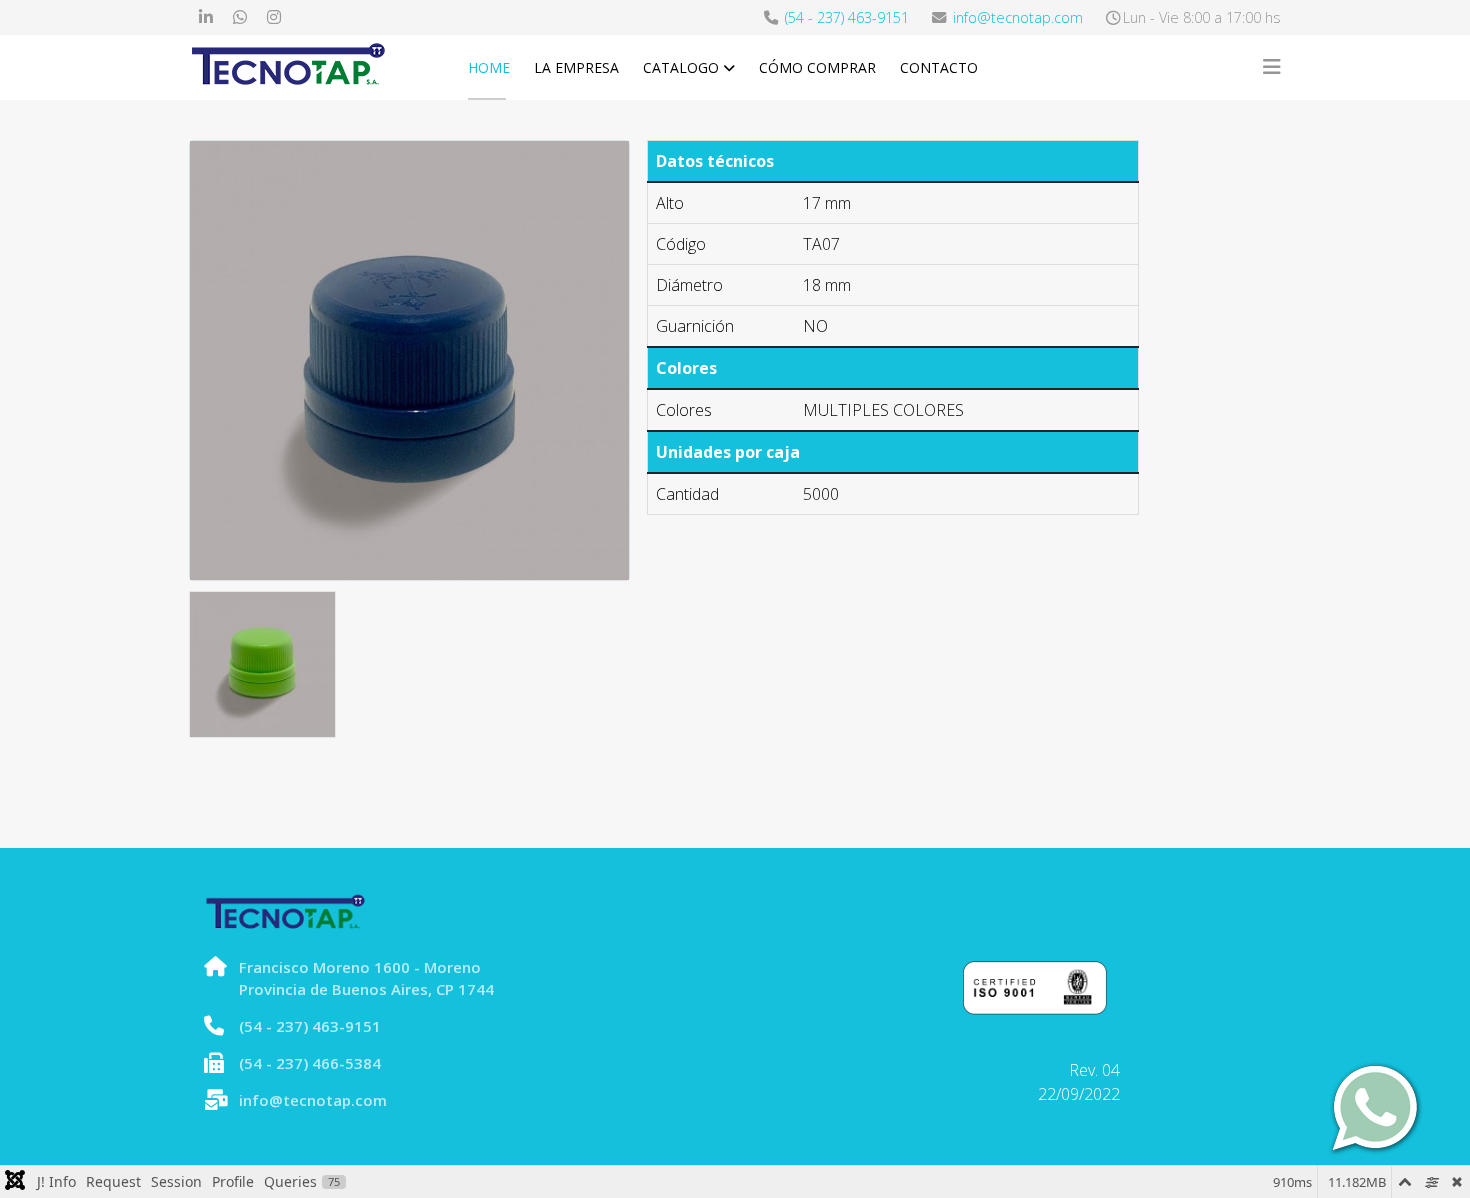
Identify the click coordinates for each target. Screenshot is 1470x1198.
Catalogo (681, 67)
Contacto (939, 67)
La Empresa (576, 67)
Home (489, 67)
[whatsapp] (240, 17)
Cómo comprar (817, 67)
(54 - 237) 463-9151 (847, 17)
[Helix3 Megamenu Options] (1272, 67)
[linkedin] (206, 17)
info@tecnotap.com (1018, 17)
